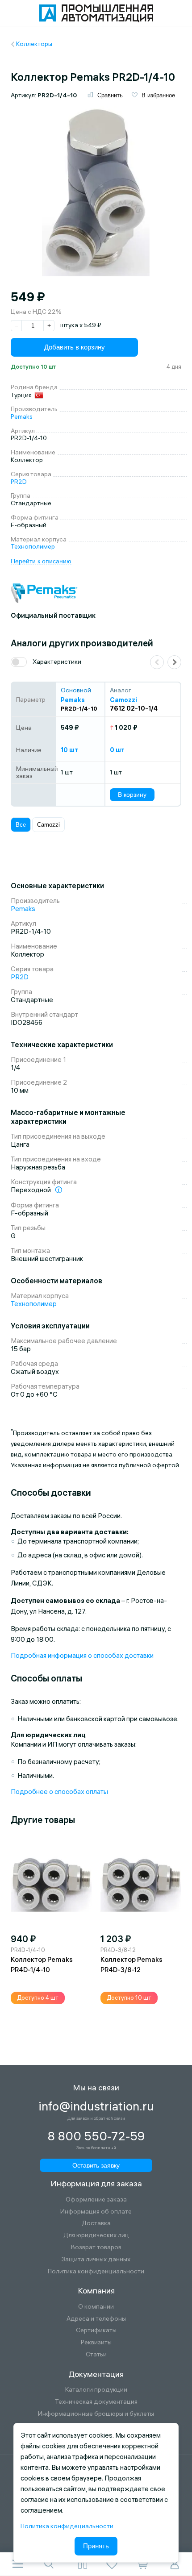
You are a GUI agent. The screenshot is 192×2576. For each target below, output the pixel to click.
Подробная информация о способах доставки (82, 1655)
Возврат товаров (96, 2247)
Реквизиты (96, 2342)
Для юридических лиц (96, 2235)
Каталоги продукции (96, 2390)
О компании (96, 2307)
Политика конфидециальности (67, 2526)
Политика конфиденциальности (96, 2271)
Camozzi (48, 825)
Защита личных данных (96, 2259)
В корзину (132, 795)
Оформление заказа (96, 2199)
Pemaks (22, 416)
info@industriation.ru (96, 2106)
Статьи (96, 2354)
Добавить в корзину (75, 347)
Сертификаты (96, 2330)
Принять (96, 2546)
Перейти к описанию (41, 561)
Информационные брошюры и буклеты (96, 2414)
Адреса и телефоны (96, 2319)
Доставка (96, 2223)
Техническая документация (96, 2402)
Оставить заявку (96, 2165)
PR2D (19, 482)
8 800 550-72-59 (96, 2136)
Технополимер (33, 546)
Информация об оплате (96, 2212)
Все (21, 825)
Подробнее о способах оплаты (59, 1792)
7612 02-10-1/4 (134, 708)
